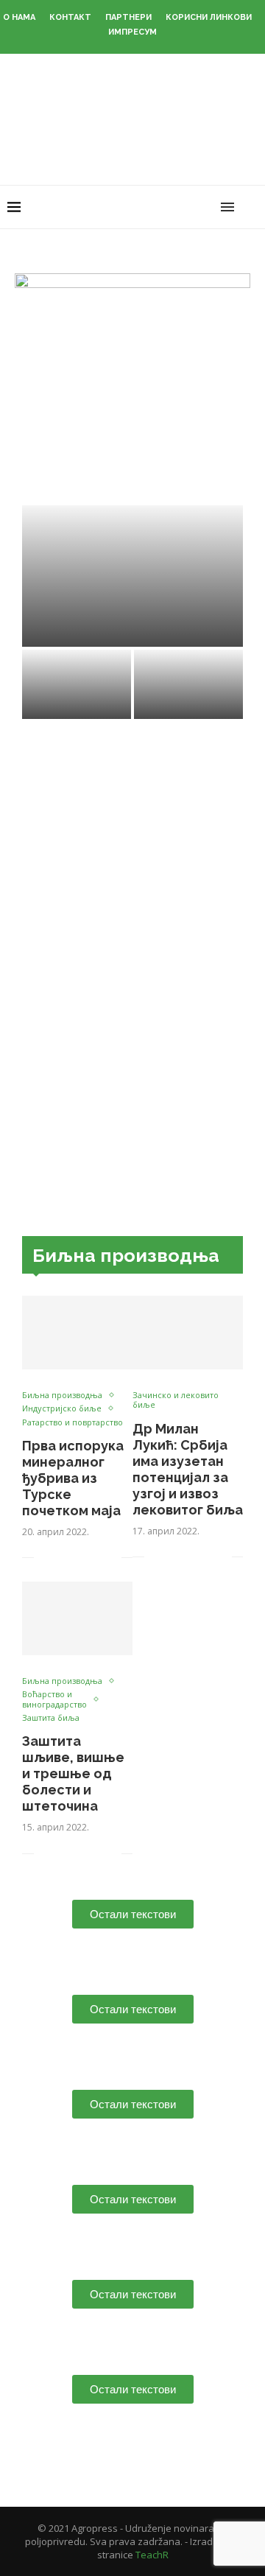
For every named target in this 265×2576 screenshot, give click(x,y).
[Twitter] (161, 207)
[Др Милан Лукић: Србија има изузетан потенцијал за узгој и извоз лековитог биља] (188, 1333)
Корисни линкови (209, 17)
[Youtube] (192, 207)
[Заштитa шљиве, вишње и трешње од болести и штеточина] (77, 1618)
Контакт (70, 17)
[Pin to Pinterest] (95, 1558)
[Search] (250, 207)
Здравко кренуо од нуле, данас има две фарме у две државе (189, 682)
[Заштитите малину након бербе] (132, 576)
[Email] (207, 207)
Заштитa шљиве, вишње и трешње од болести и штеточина (73, 1773)
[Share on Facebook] (64, 1558)
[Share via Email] (110, 1558)
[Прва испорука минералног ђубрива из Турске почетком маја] (77, 1333)
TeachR (152, 2555)
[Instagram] (176, 207)
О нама (19, 17)
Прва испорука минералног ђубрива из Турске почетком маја (73, 1478)
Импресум (132, 32)
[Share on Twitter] (79, 1558)
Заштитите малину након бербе (133, 631)
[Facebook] (145, 207)
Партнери (128, 17)
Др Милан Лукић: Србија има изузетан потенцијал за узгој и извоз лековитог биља (188, 1469)
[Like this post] (45, 1558)
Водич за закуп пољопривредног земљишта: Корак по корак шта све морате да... (77, 668)
